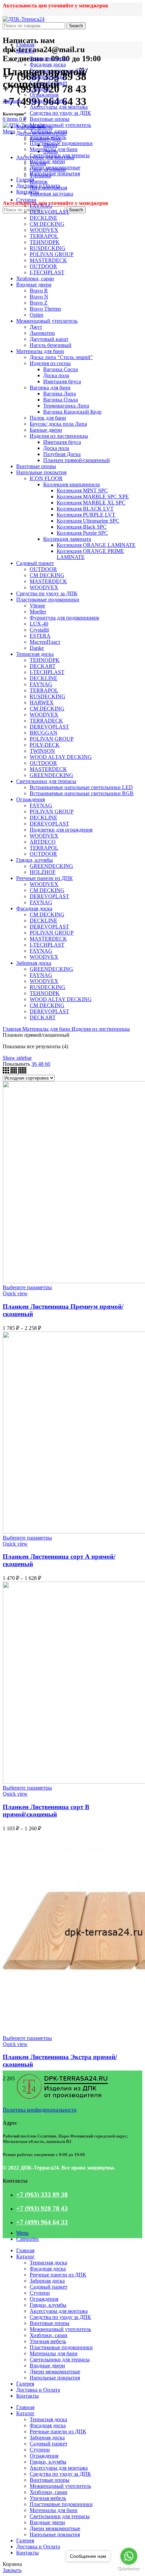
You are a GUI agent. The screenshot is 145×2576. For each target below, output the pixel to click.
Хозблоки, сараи (35, 278)
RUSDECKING (48, 248)
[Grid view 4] (14, 1072)
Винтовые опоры (50, 119)
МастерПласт (45, 642)
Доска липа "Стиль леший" (61, 357)
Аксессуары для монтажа (59, 107)
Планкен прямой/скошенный (77, 460)
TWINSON (42, 751)
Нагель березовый (51, 345)
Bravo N (39, 297)
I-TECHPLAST (47, 272)
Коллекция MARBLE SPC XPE (93, 497)
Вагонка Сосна (61, 369)
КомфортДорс (46, 139)
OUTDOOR (43, 266)
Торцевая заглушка (51, 194)
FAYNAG (41, 206)
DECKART (43, 666)
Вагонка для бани (50, 387)
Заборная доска (34, 963)
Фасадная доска (48, 64)
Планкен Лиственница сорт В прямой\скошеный (46, 1811)
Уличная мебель (34, 127)
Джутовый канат (49, 339)
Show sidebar (17, 1058)
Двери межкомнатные (41, 133)
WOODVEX (44, 230)
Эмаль (50, 151)
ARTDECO (43, 842)
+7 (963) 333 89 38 (42, 2195)
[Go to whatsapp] (129, 2556)
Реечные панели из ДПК (45, 878)
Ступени (26, 200)
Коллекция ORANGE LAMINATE (96, 545)
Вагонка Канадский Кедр (72, 412)
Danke (37, 648)
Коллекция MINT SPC (82, 490)
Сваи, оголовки (48, 169)
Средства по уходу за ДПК (60, 113)
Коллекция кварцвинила (71, 484)
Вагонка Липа (60, 394)
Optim (36, 315)
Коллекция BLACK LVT (85, 509)
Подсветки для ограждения (61, 830)
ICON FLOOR (46, 478)
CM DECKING (47, 224)
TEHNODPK (45, 242)
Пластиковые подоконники (61, 143)
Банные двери (46, 430)
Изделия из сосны (50, 363)
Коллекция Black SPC (82, 527)
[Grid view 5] (22, 1072)
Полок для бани (48, 418)
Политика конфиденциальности (40, 2110)
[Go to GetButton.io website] (129, 2569)
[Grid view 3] (7, 1072)
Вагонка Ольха (61, 400)
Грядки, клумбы (48, 101)
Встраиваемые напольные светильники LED (81, 787)
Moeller (38, 612)
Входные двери (47, 161)
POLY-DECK (45, 745)
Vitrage (37, 606)
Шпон (50, 145)
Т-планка (40, 175)
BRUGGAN (43, 733)
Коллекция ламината (67, 539)
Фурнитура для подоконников (64, 618)
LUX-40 (39, 624)
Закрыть (12, 101)
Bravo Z (39, 303)
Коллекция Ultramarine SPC (88, 521)
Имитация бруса (62, 381)
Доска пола (56, 375)
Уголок (38, 163)
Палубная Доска (62, 454)
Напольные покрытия (55, 173)
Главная (12, 1029)
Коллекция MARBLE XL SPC (91, 503)
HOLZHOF (43, 872)
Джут (36, 327)
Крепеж (39, 182)
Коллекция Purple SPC (82, 533)
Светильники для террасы (46, 781)
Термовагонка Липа (66, 406)
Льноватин (42, 333)
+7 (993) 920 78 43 (42, 2208)
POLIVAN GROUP (52, 254)
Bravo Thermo (45, 309)
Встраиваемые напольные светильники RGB (82, 793)
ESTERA (40, 636)
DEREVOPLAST (49, 212)
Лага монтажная (48, 188)
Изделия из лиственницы (59, 436)
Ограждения (44, 95)
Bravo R (39, 291)
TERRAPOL (44, 236)
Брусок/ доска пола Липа (58, 424)
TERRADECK (46, 721)
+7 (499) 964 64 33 (42, 2222)
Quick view (15, 1293)
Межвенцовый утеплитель (60, 125)
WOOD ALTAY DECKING (61, 757)
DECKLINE (43, 218)
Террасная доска (48, 58)
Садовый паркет (35, 563)
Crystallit (39, 630)
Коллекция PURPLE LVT (86, 515)
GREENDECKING (51, 775)
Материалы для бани (40, 351)
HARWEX (42, 702)
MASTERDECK (48, 260)
